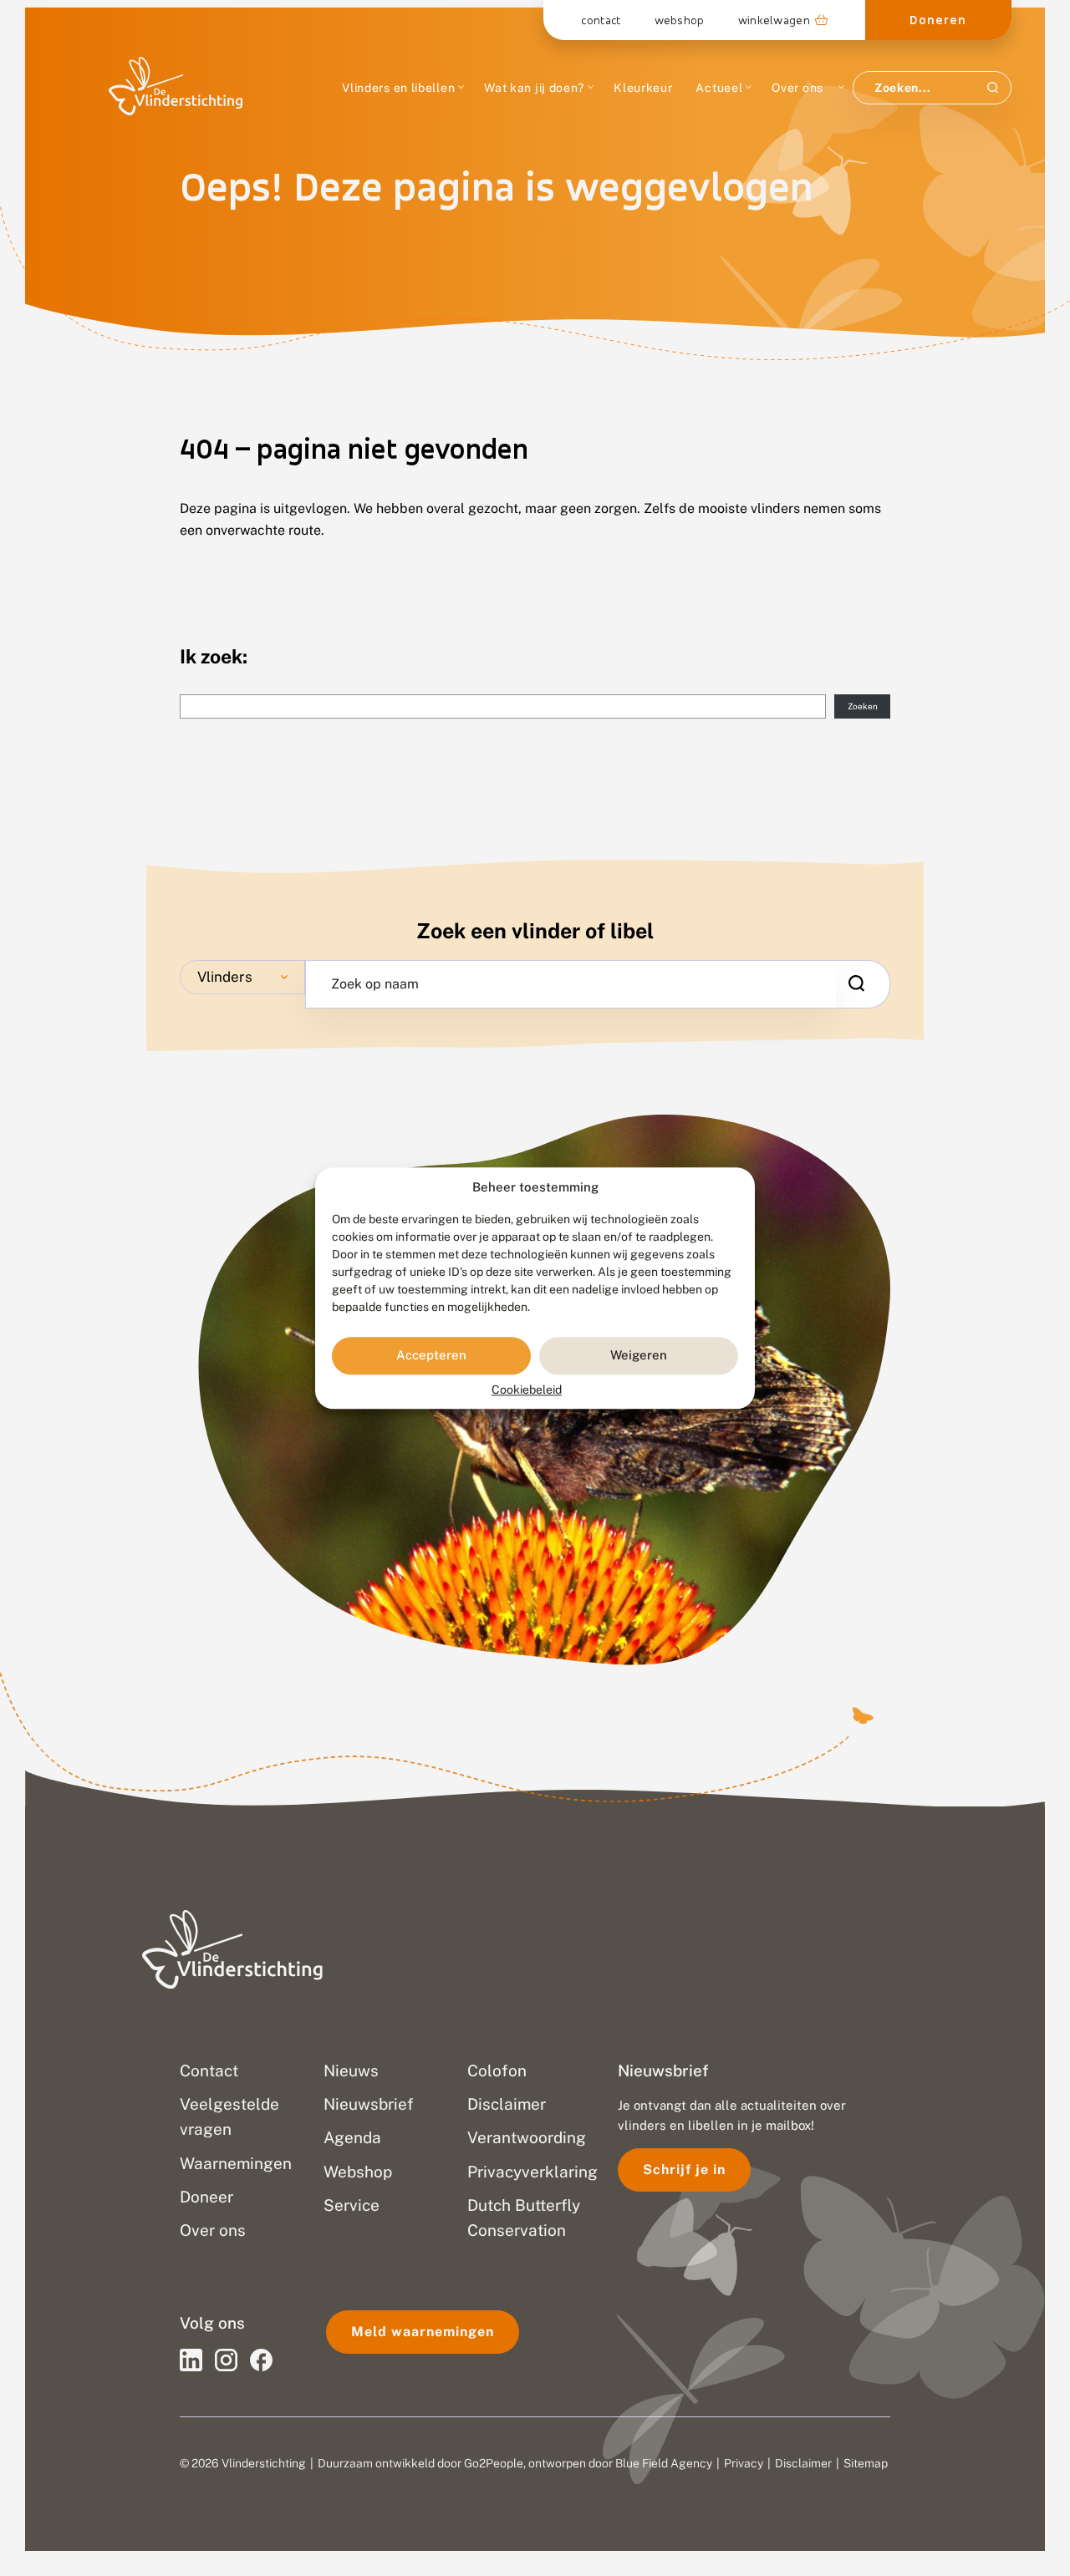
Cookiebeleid (527, 1390)
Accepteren (431, 1356)
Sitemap (866, 2463)
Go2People (494, 2463)
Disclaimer (803, 2463)
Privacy (744, 2463)
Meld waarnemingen (423, 2332)
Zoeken (863, 706)
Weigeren (639, 1356)
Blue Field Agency (664, 2463)
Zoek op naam (375, 984)
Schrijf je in (684, 2170)
